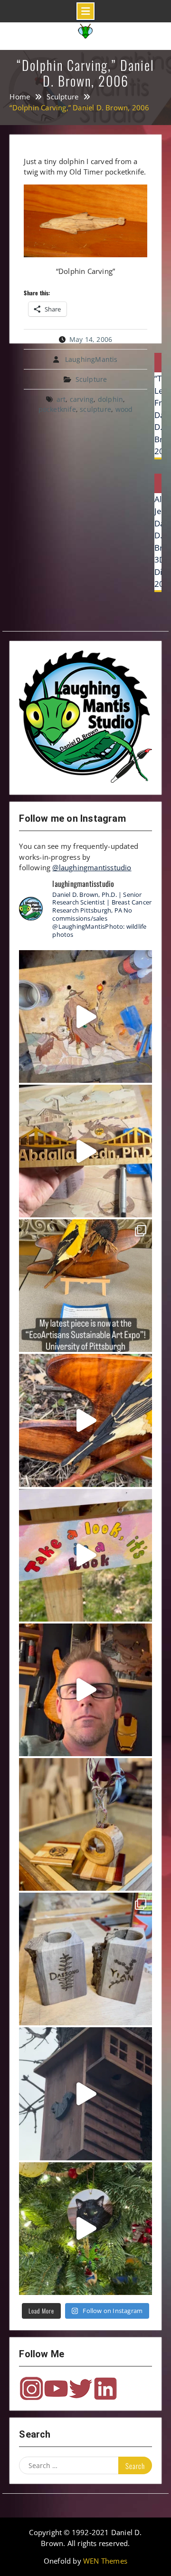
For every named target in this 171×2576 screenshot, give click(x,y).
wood (124, 409)
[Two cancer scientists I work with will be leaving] (85, 1959)
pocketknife (57, 409)
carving (82, 399)
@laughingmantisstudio (92, 867)
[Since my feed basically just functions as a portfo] (85, 2094)
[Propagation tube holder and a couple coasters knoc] (85, 1824)
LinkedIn (105, 2389)
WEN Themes (105, 2561)
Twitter (81, 2389)
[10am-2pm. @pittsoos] (85, 1286)
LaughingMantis (91, 359)
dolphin (110, 399)
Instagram (31, 2389)
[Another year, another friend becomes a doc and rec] (85, 1151)
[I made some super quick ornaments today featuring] (85, 2229)
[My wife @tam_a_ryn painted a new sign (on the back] (85, 1555)
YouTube (56, 2389)
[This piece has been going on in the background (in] (85, 1016)
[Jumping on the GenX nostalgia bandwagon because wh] (85, 1690)
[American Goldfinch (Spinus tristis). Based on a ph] (85, 1420)
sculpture (95, 409)
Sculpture (91, 379)
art (61, 399)
